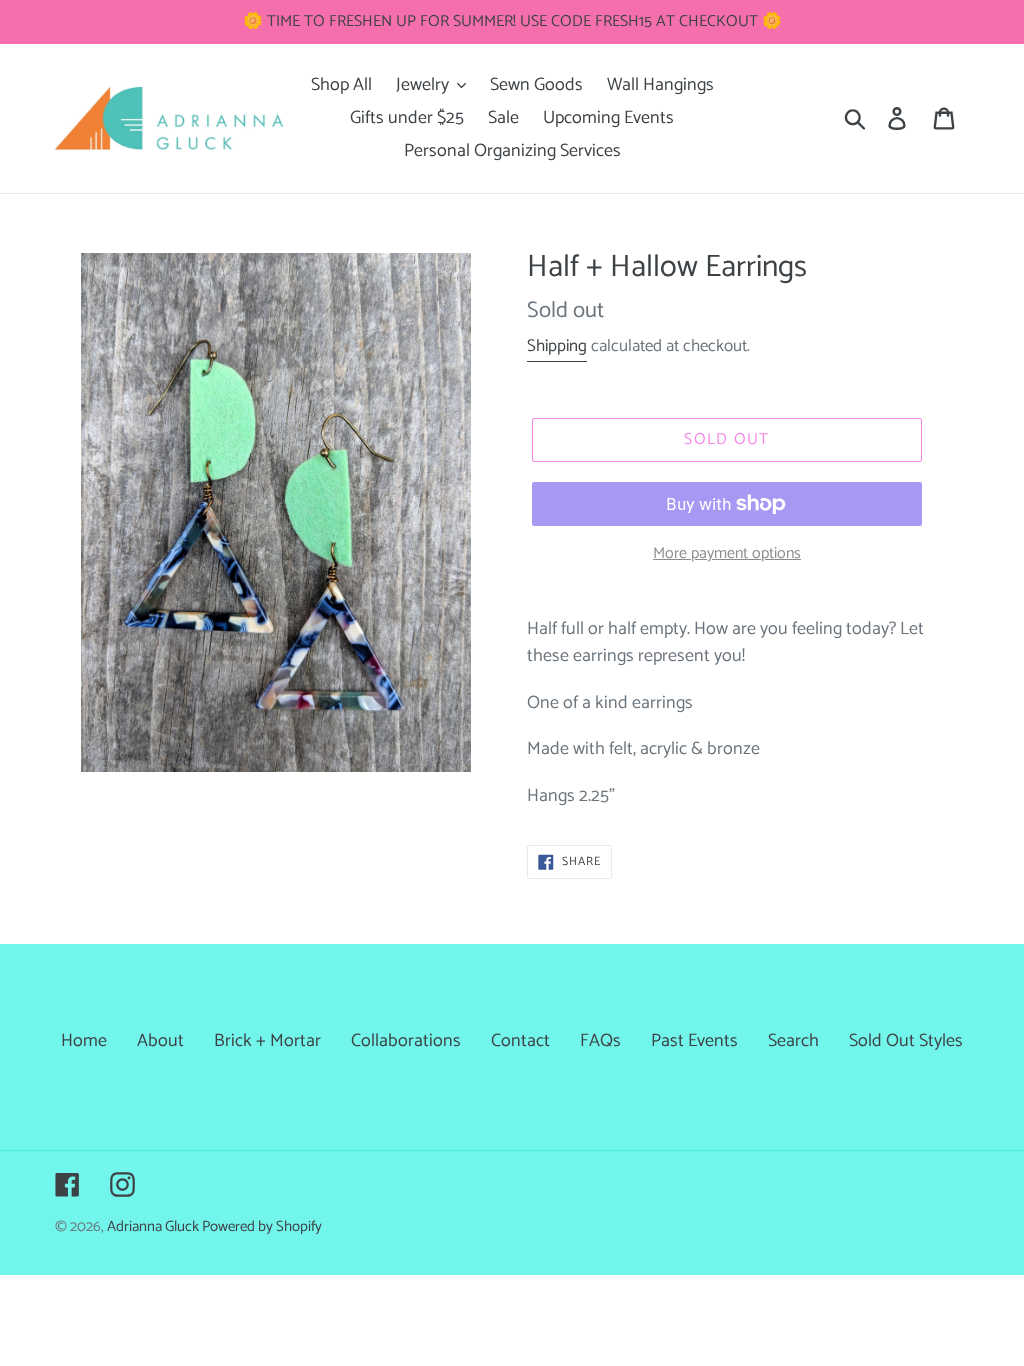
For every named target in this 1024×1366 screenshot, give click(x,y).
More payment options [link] (727, 554)
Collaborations (406, 1041)
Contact (520, 1041)
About (160, 1041)
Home (84, 1041)
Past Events (694, 1041)
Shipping (557, 346)
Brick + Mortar (267, 1041)
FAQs (600, 1041)
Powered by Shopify (262, 1227)
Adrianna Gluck (154, 1227)
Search (793, 1041)
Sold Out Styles (906, 1041)
